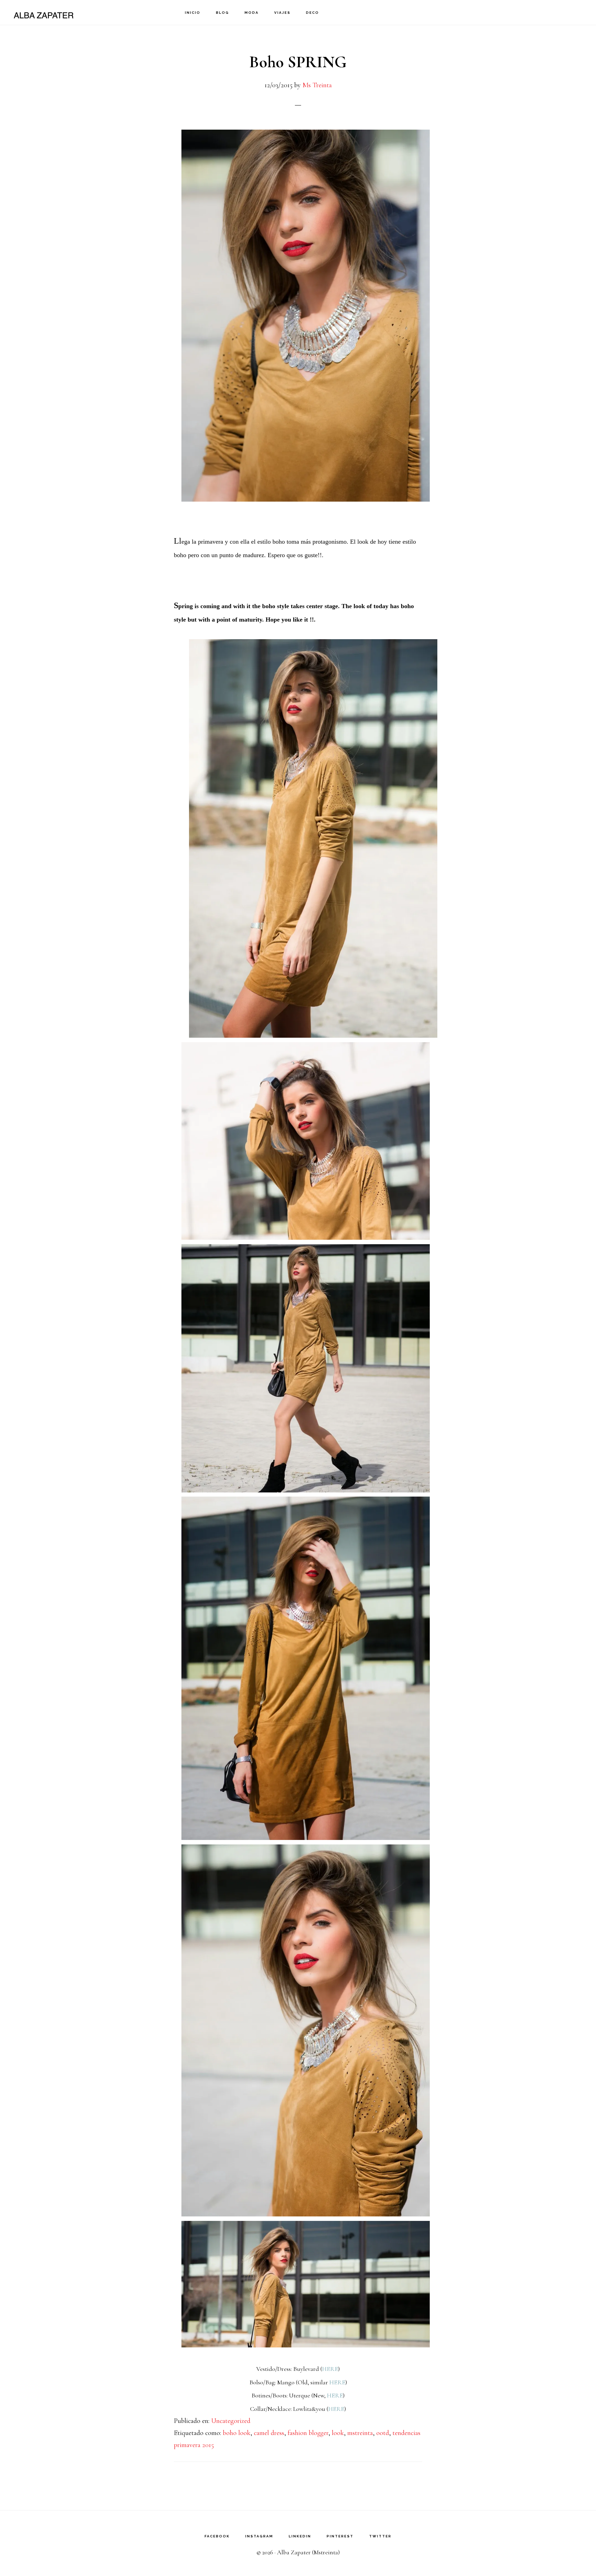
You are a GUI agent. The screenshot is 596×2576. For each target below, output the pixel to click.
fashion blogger (308, 2433)
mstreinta (360, 2433)
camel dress (269, 2433)
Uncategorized (231, 2421)
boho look (237, 2433)
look (338, 2433)
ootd (383, 2433)
